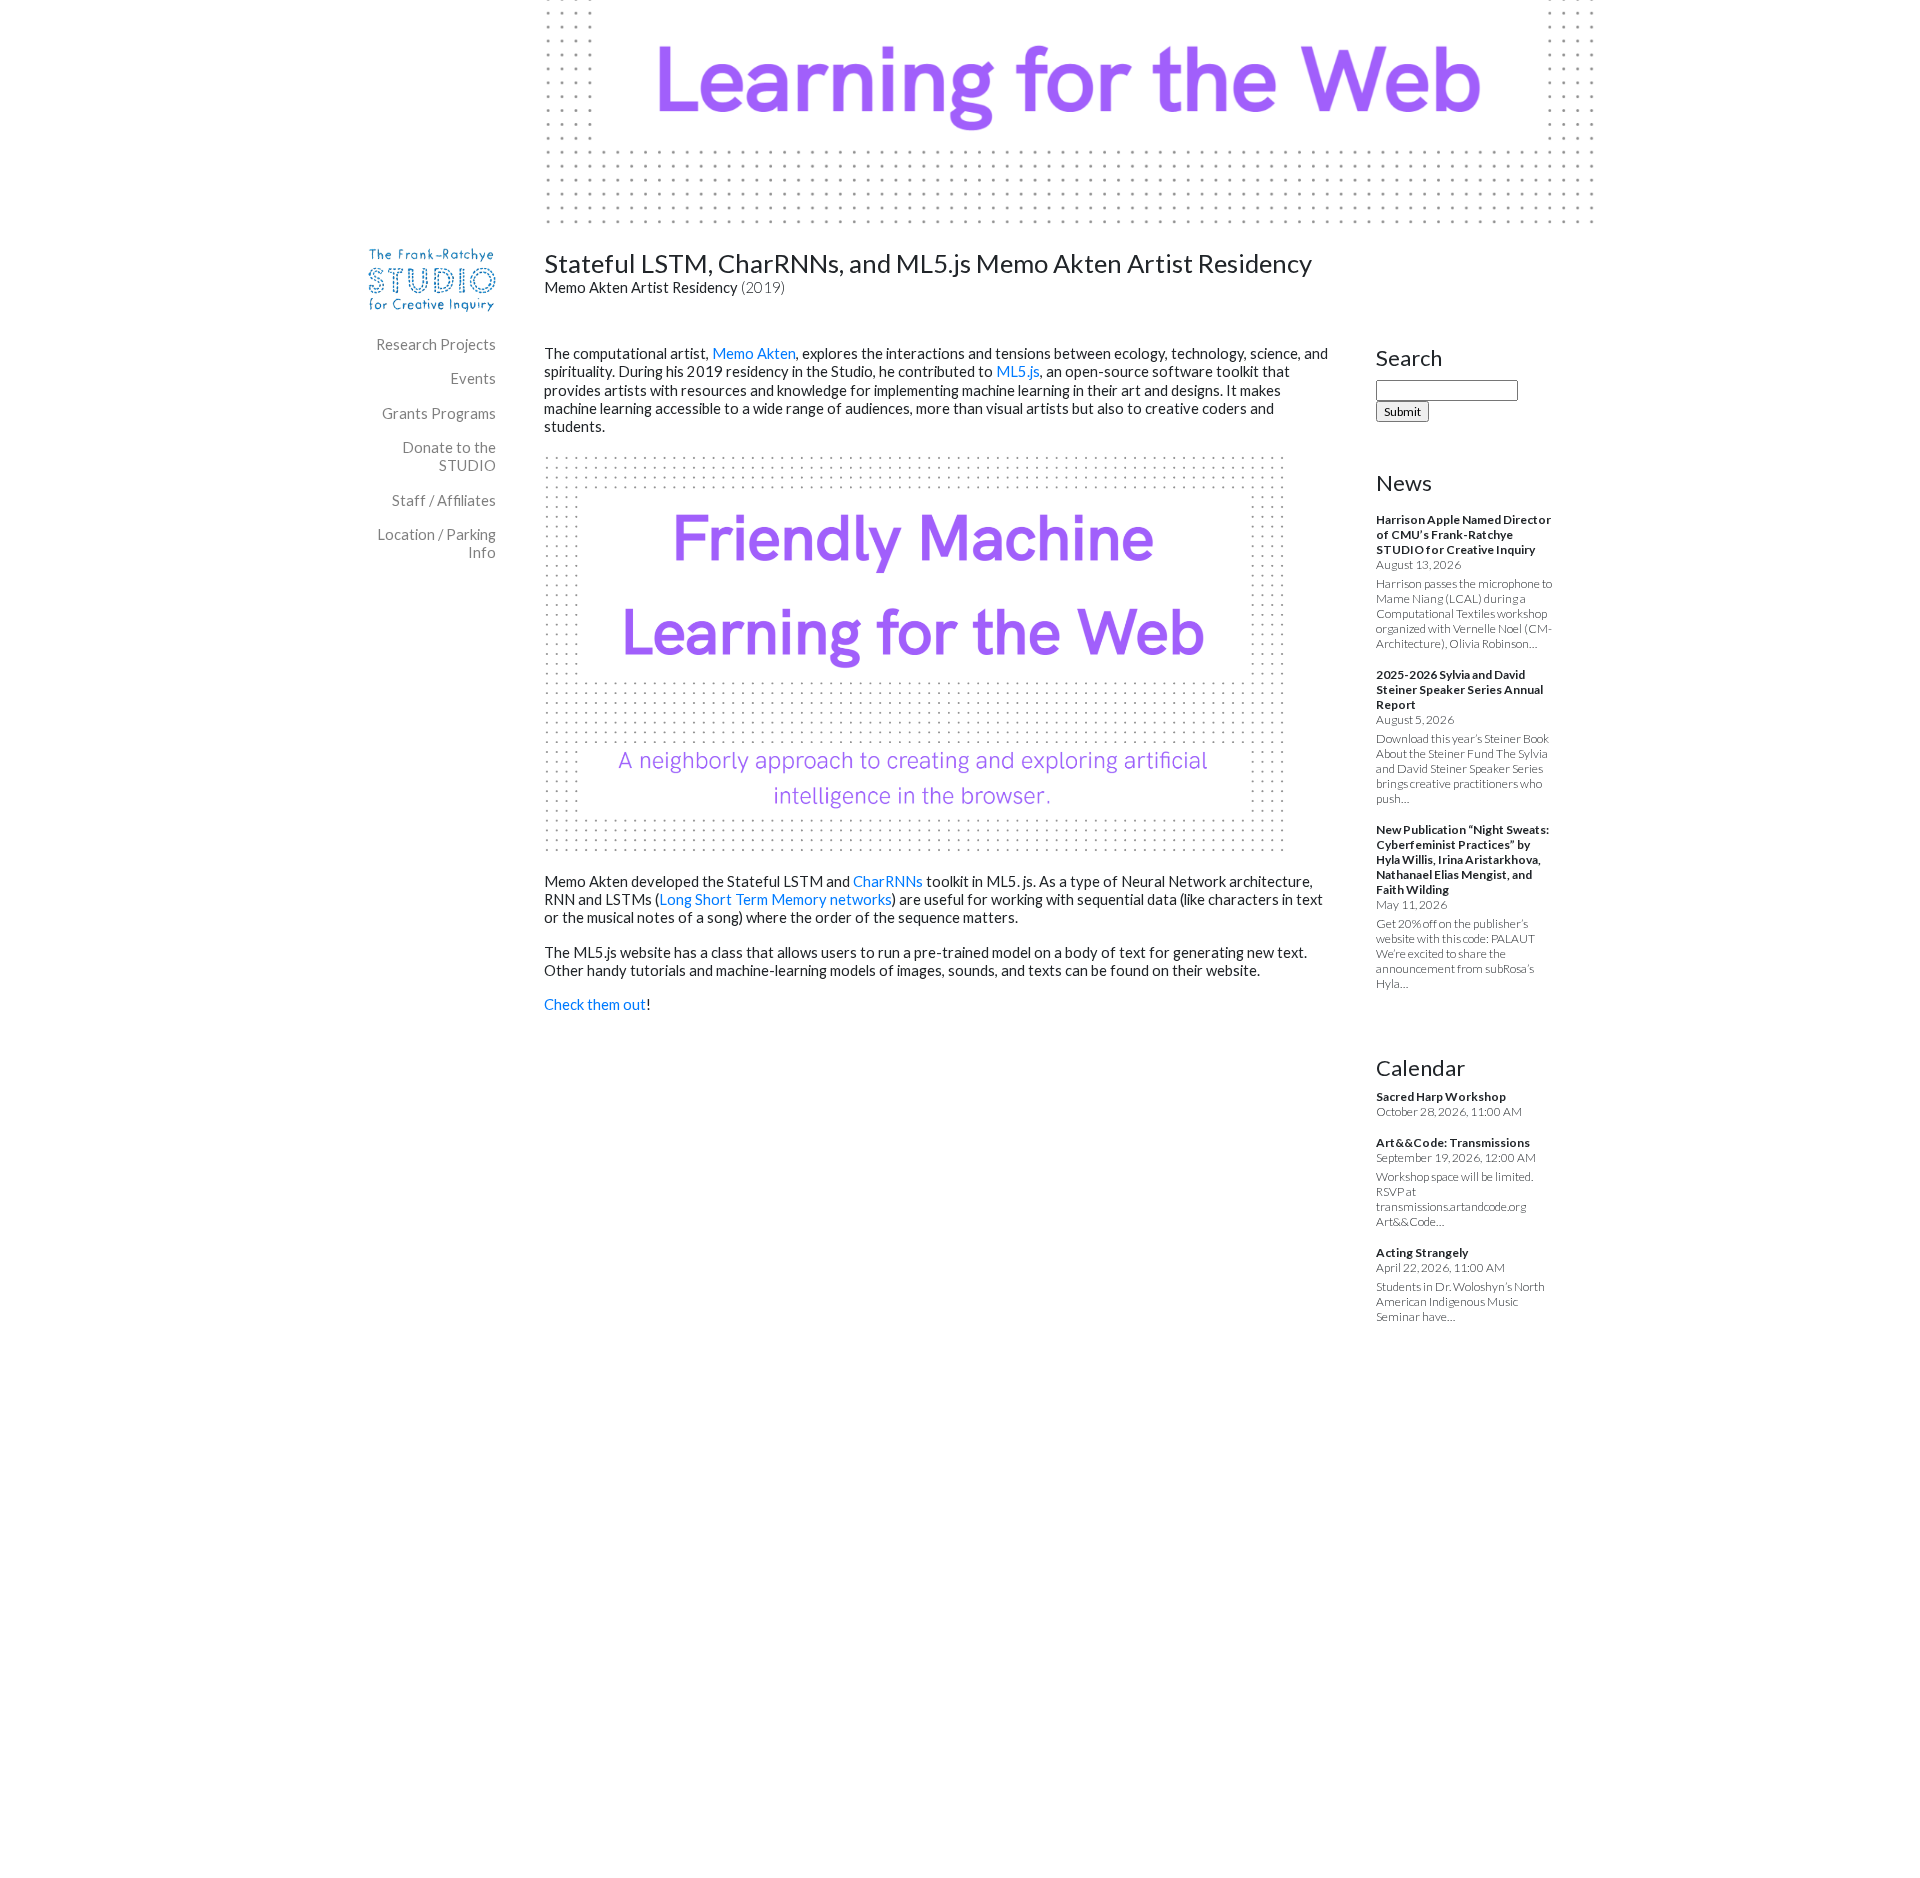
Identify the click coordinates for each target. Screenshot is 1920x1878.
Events (473, 378)
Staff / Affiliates (444, 500)
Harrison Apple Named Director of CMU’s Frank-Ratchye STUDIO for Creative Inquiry (1463, 534)
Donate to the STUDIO (449, 456)
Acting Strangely (1422, 1252)
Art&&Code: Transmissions (1453, 1142)
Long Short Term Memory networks (775, 899)
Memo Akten (754, 353)
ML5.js (1018, 371)
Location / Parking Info (436, 543)
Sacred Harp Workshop (1441, 1096)
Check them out (595, 1004)
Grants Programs (439, 413)
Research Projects (436, 344)
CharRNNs (889, 881)
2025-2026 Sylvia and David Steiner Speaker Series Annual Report (1459, 689)
